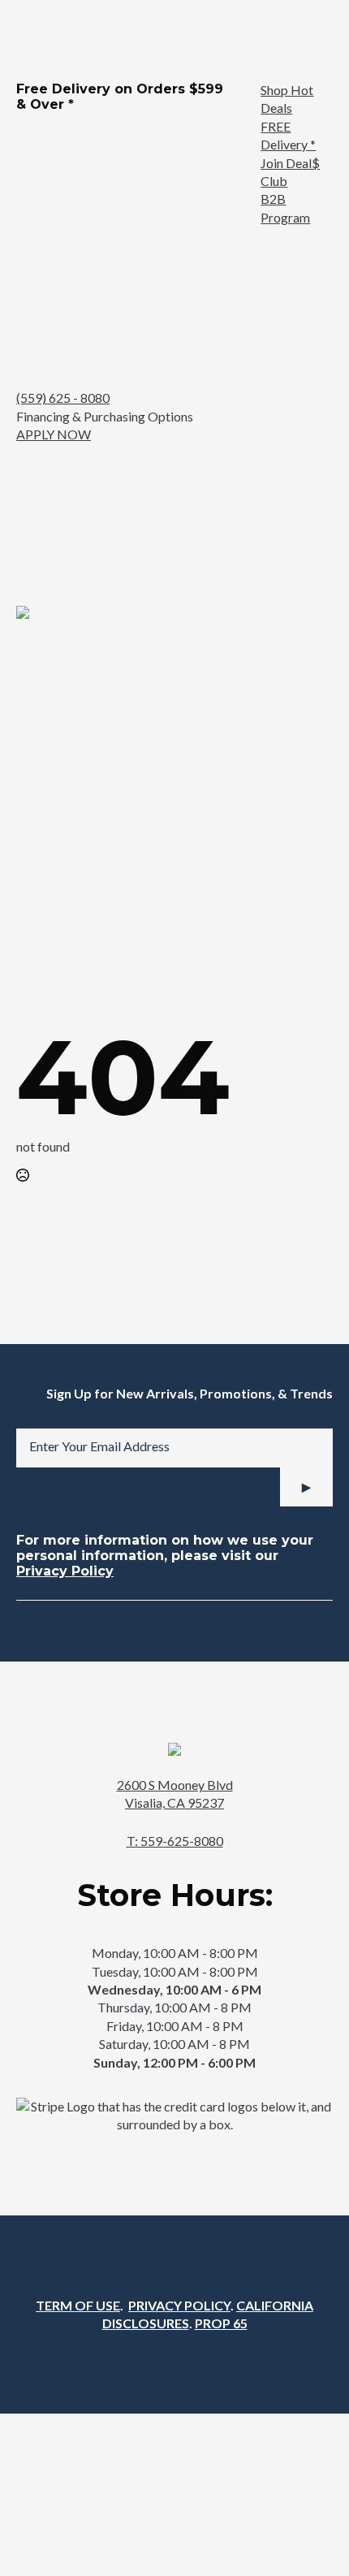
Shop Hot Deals (287, 99)
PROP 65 (221, 2323)
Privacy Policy (65, 1571)
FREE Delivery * (288, 135)
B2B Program (285, 207)
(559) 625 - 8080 (63, 398)
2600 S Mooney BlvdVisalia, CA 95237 (175, 1794)
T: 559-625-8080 (175, 1841)
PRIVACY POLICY (179, 2305)
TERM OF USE (78, 2305)
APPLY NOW (54, 434)
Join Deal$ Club (290, 172)
